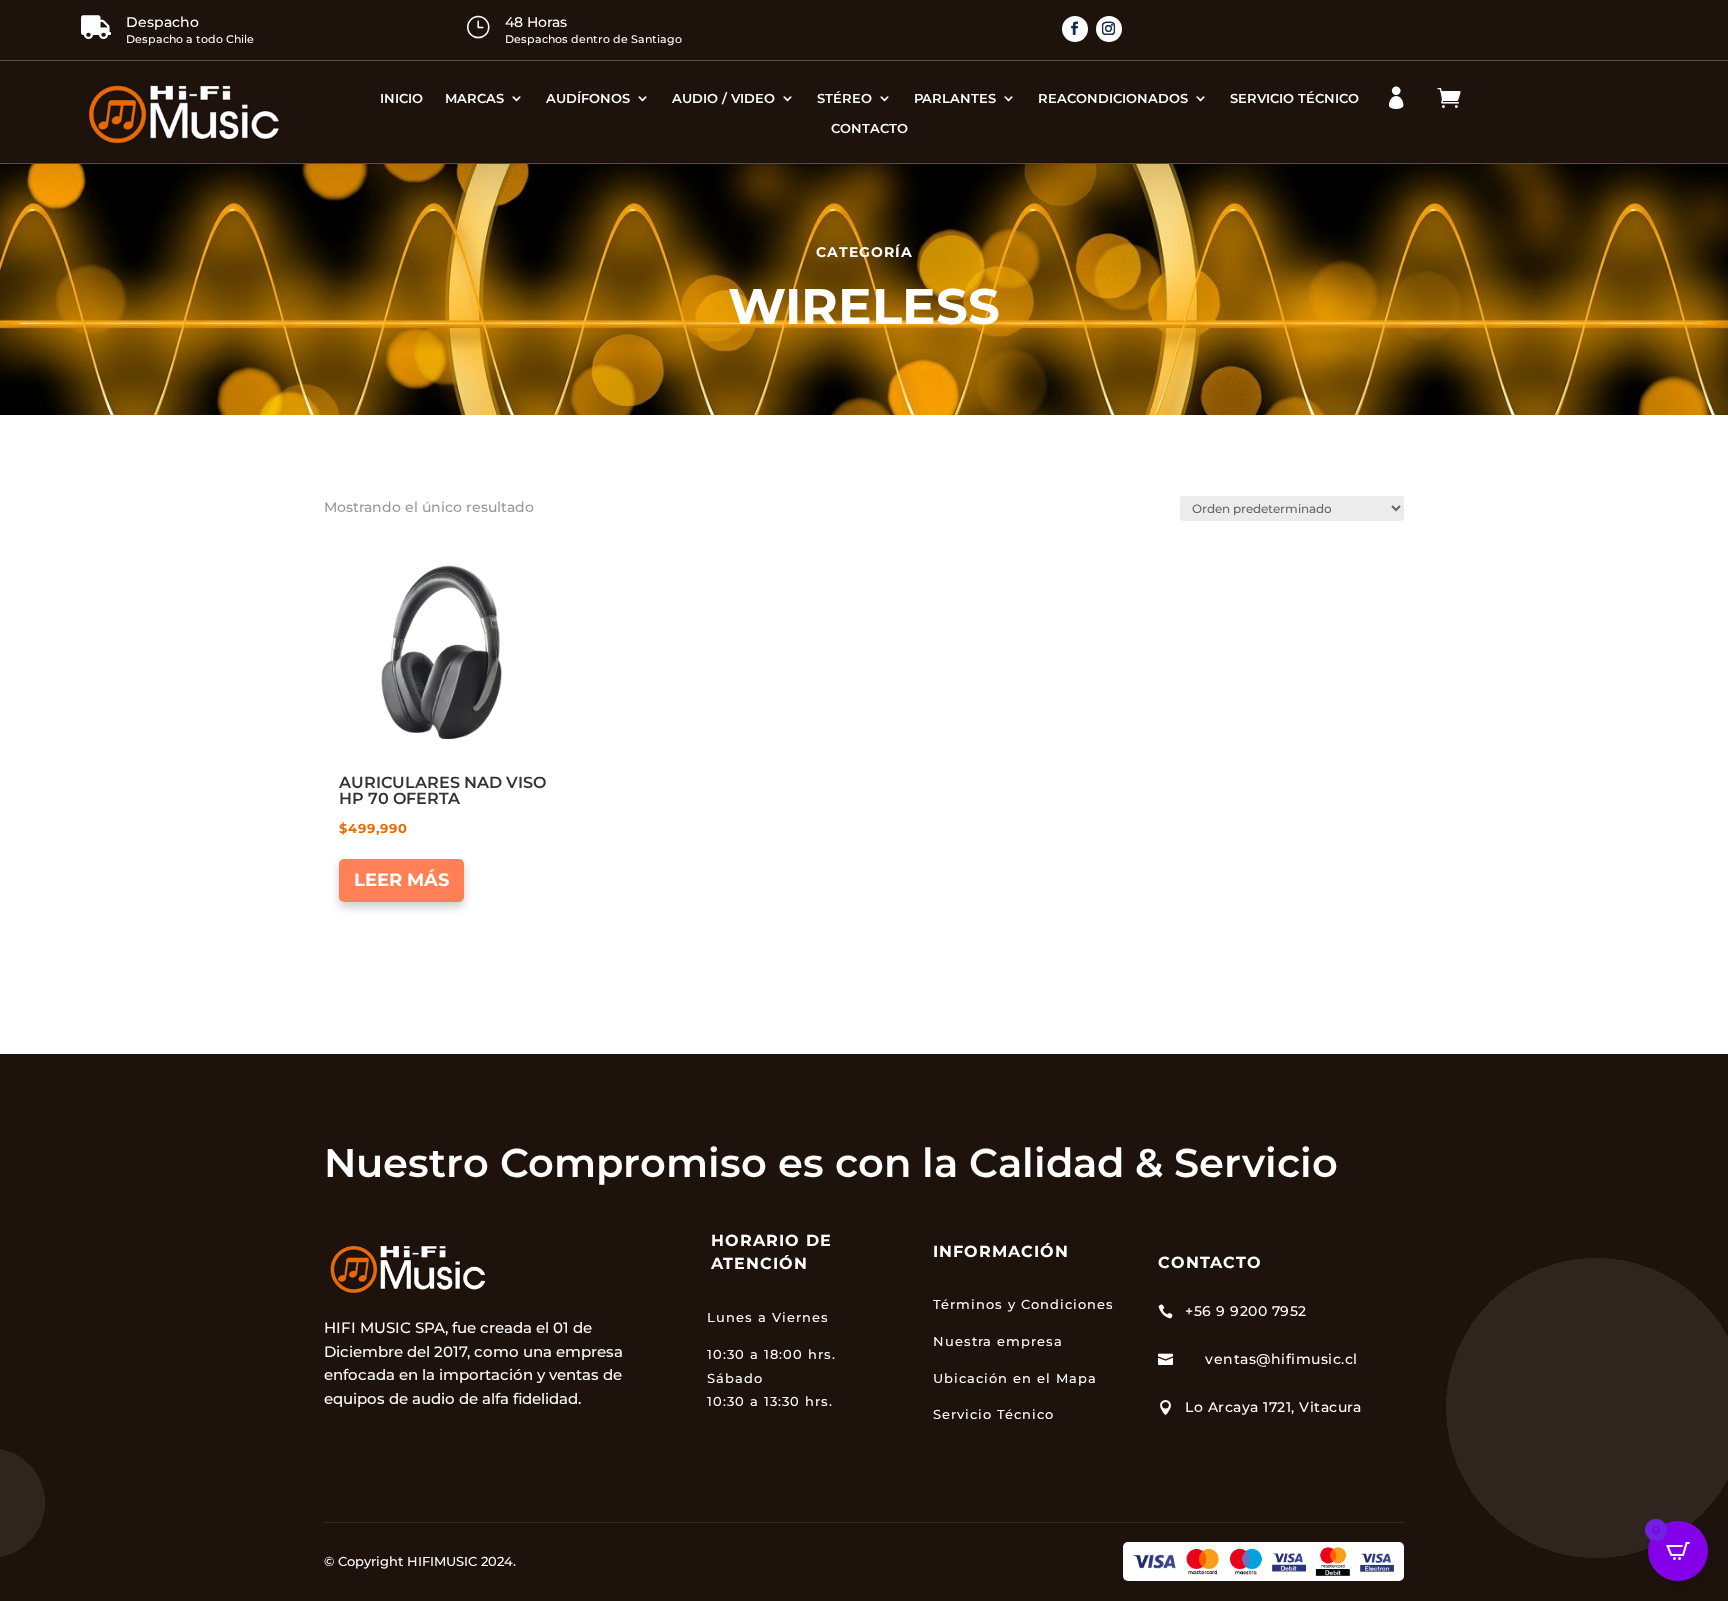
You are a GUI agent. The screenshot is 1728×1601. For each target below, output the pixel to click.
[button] (396, 567)
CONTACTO (869, 128)
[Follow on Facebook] (1075, 29)
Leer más (401, 880)
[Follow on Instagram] (1109, 29)
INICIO (401, 98)
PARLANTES (955, 98)
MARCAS (474, 98)
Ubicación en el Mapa (1015, 1378)
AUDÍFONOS (588, 98)
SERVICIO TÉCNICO (1294, 98)
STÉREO (844, 98)
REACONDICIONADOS (1113, 98)
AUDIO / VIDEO (723, 98)
